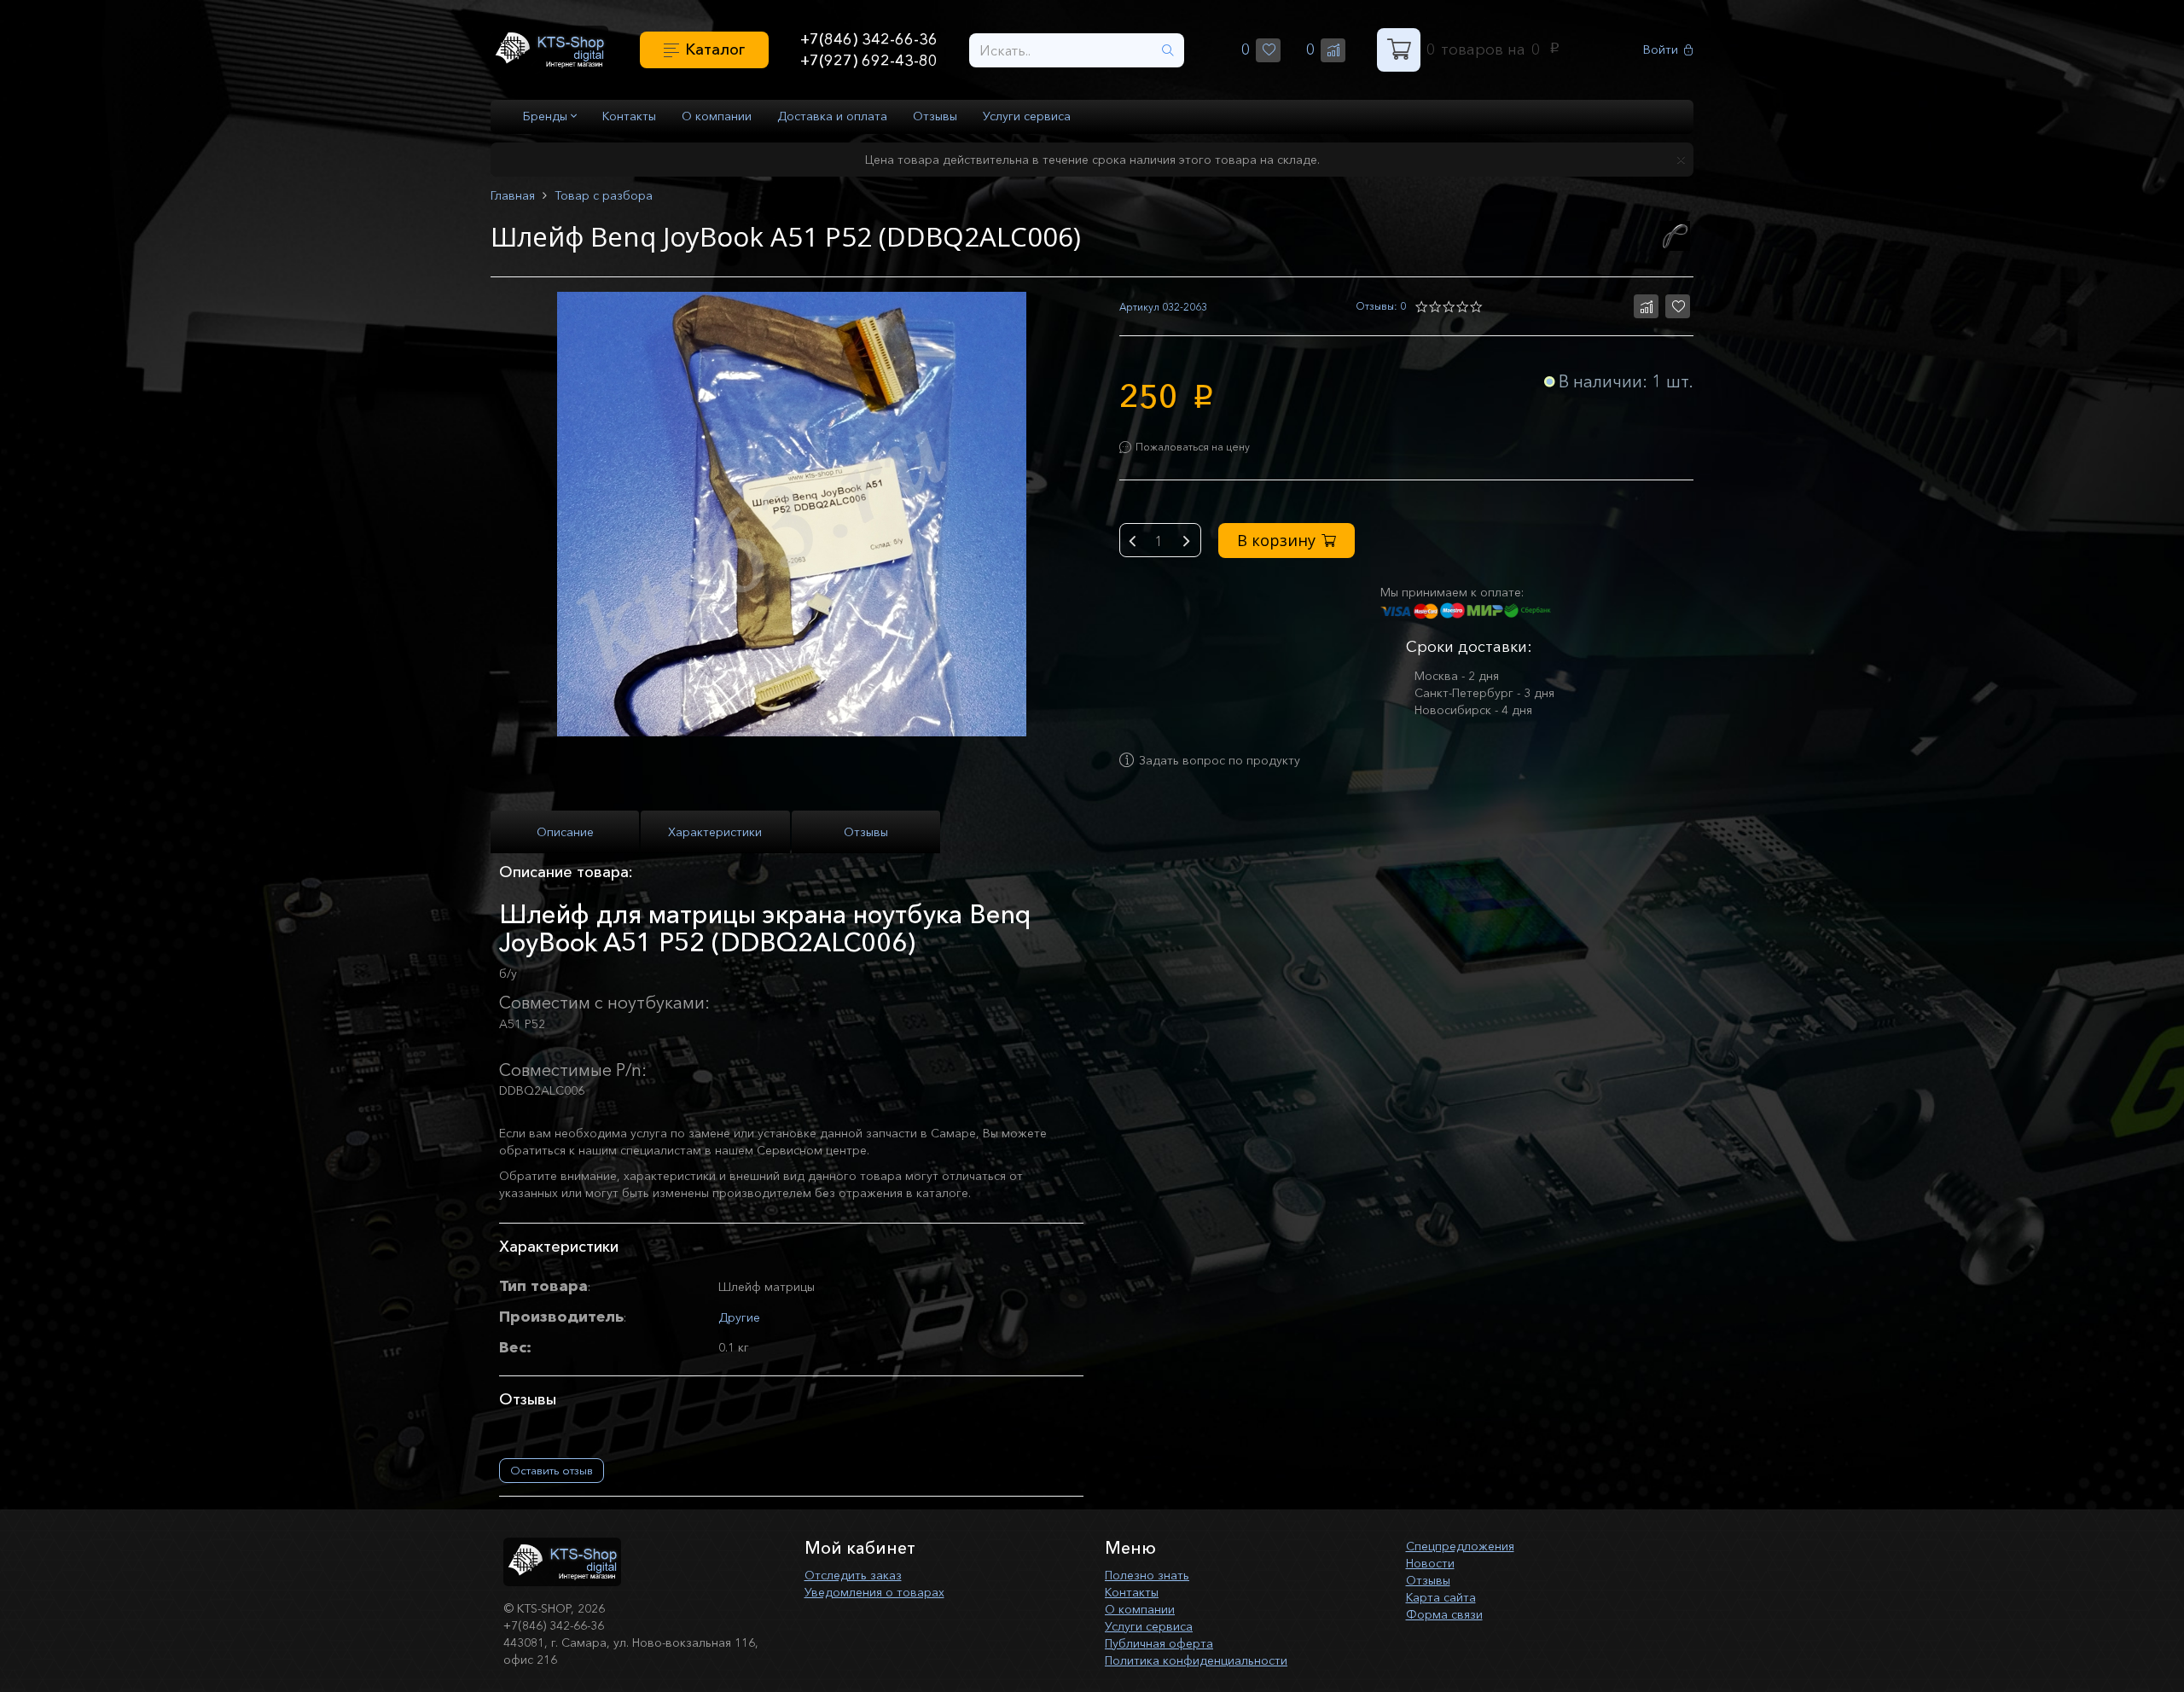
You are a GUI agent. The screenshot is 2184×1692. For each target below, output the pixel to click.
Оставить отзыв (552, 1470)
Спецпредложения (1460, 1546)
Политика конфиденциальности (1196, 1660)
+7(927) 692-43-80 (869, 61)
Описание (565, 832)
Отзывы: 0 (1381, 306)
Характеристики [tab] (715, 832)
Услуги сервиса (1027, 116)
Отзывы (935, 116)
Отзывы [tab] (866, 832)
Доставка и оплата (832, 116)
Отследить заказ (853, 1575)
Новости (1430, 1563)
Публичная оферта (1159, 1643)
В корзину (1276, 540)
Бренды (547, 116)
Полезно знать (1147, 1575)
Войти (1661, 50)
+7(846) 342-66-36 (869, 39)
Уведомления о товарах (874, 1592)
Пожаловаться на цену (1193, 447)
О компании (717, 116)
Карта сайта (1441, 1597)
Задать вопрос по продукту (1220, 760)
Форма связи (1444, 1614)
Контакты (629, 116)
